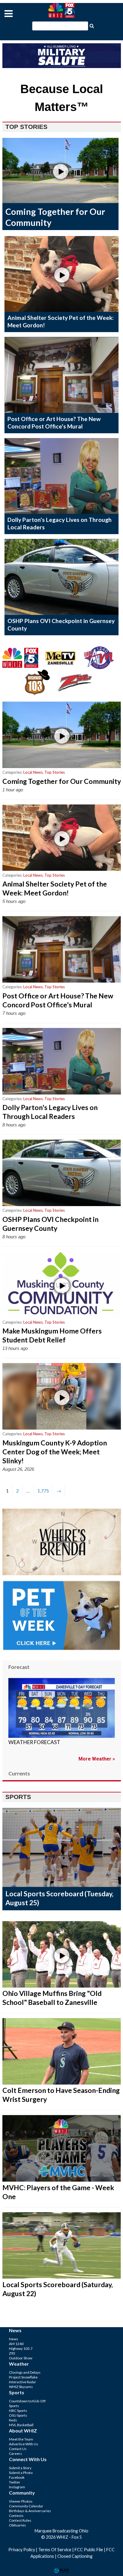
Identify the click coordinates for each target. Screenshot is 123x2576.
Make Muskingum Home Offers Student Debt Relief (52, 1335)
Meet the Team (21, 2439)
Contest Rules (20, 2520)
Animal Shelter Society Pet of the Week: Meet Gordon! (55, 888)
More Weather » (97, 1759)
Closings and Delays (25, 2372)
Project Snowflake (23, 2377)
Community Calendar (26, 2506)
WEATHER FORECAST (34, 1742)
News (14, 2339)
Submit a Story (20, 2468)
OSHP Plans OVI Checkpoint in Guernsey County (50, 1224)
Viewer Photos (21, 2501)
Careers (16, 2454)
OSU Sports (18, 2415)
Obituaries (17, 2525)
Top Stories (55, 772)
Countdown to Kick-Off (27, 2401)
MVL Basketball (21, 2425)
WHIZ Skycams (21, 2387)
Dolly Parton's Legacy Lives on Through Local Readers (50, 1112)
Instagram (17, 2487)
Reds (13, 2420)
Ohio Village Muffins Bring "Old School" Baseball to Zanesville (52, 1998)
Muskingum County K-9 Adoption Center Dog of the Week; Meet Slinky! (55, 1452)
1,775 (43, 1491)
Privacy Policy (22, 2550)
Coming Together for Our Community (62, 781)
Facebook (17, 2477)
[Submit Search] (92, 25)
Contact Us (18, 2449)
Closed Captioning (75, 2556)
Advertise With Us (24, 2444)
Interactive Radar (23, 2382)
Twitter (15, 2482)
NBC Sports (18, 2411)
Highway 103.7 (21, 2348)
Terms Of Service (55, 2550)
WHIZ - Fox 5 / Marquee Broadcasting (61, 10)
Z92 (12, 2353)
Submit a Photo (21, 2473)
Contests (16, 2516)
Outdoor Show (21, 2358)
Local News (33, 772)
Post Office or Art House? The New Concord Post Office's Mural (54, 423)
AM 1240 (16, 2344)
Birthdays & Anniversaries (30, 2511)
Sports (14, 2406)
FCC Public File (89, 2550)
